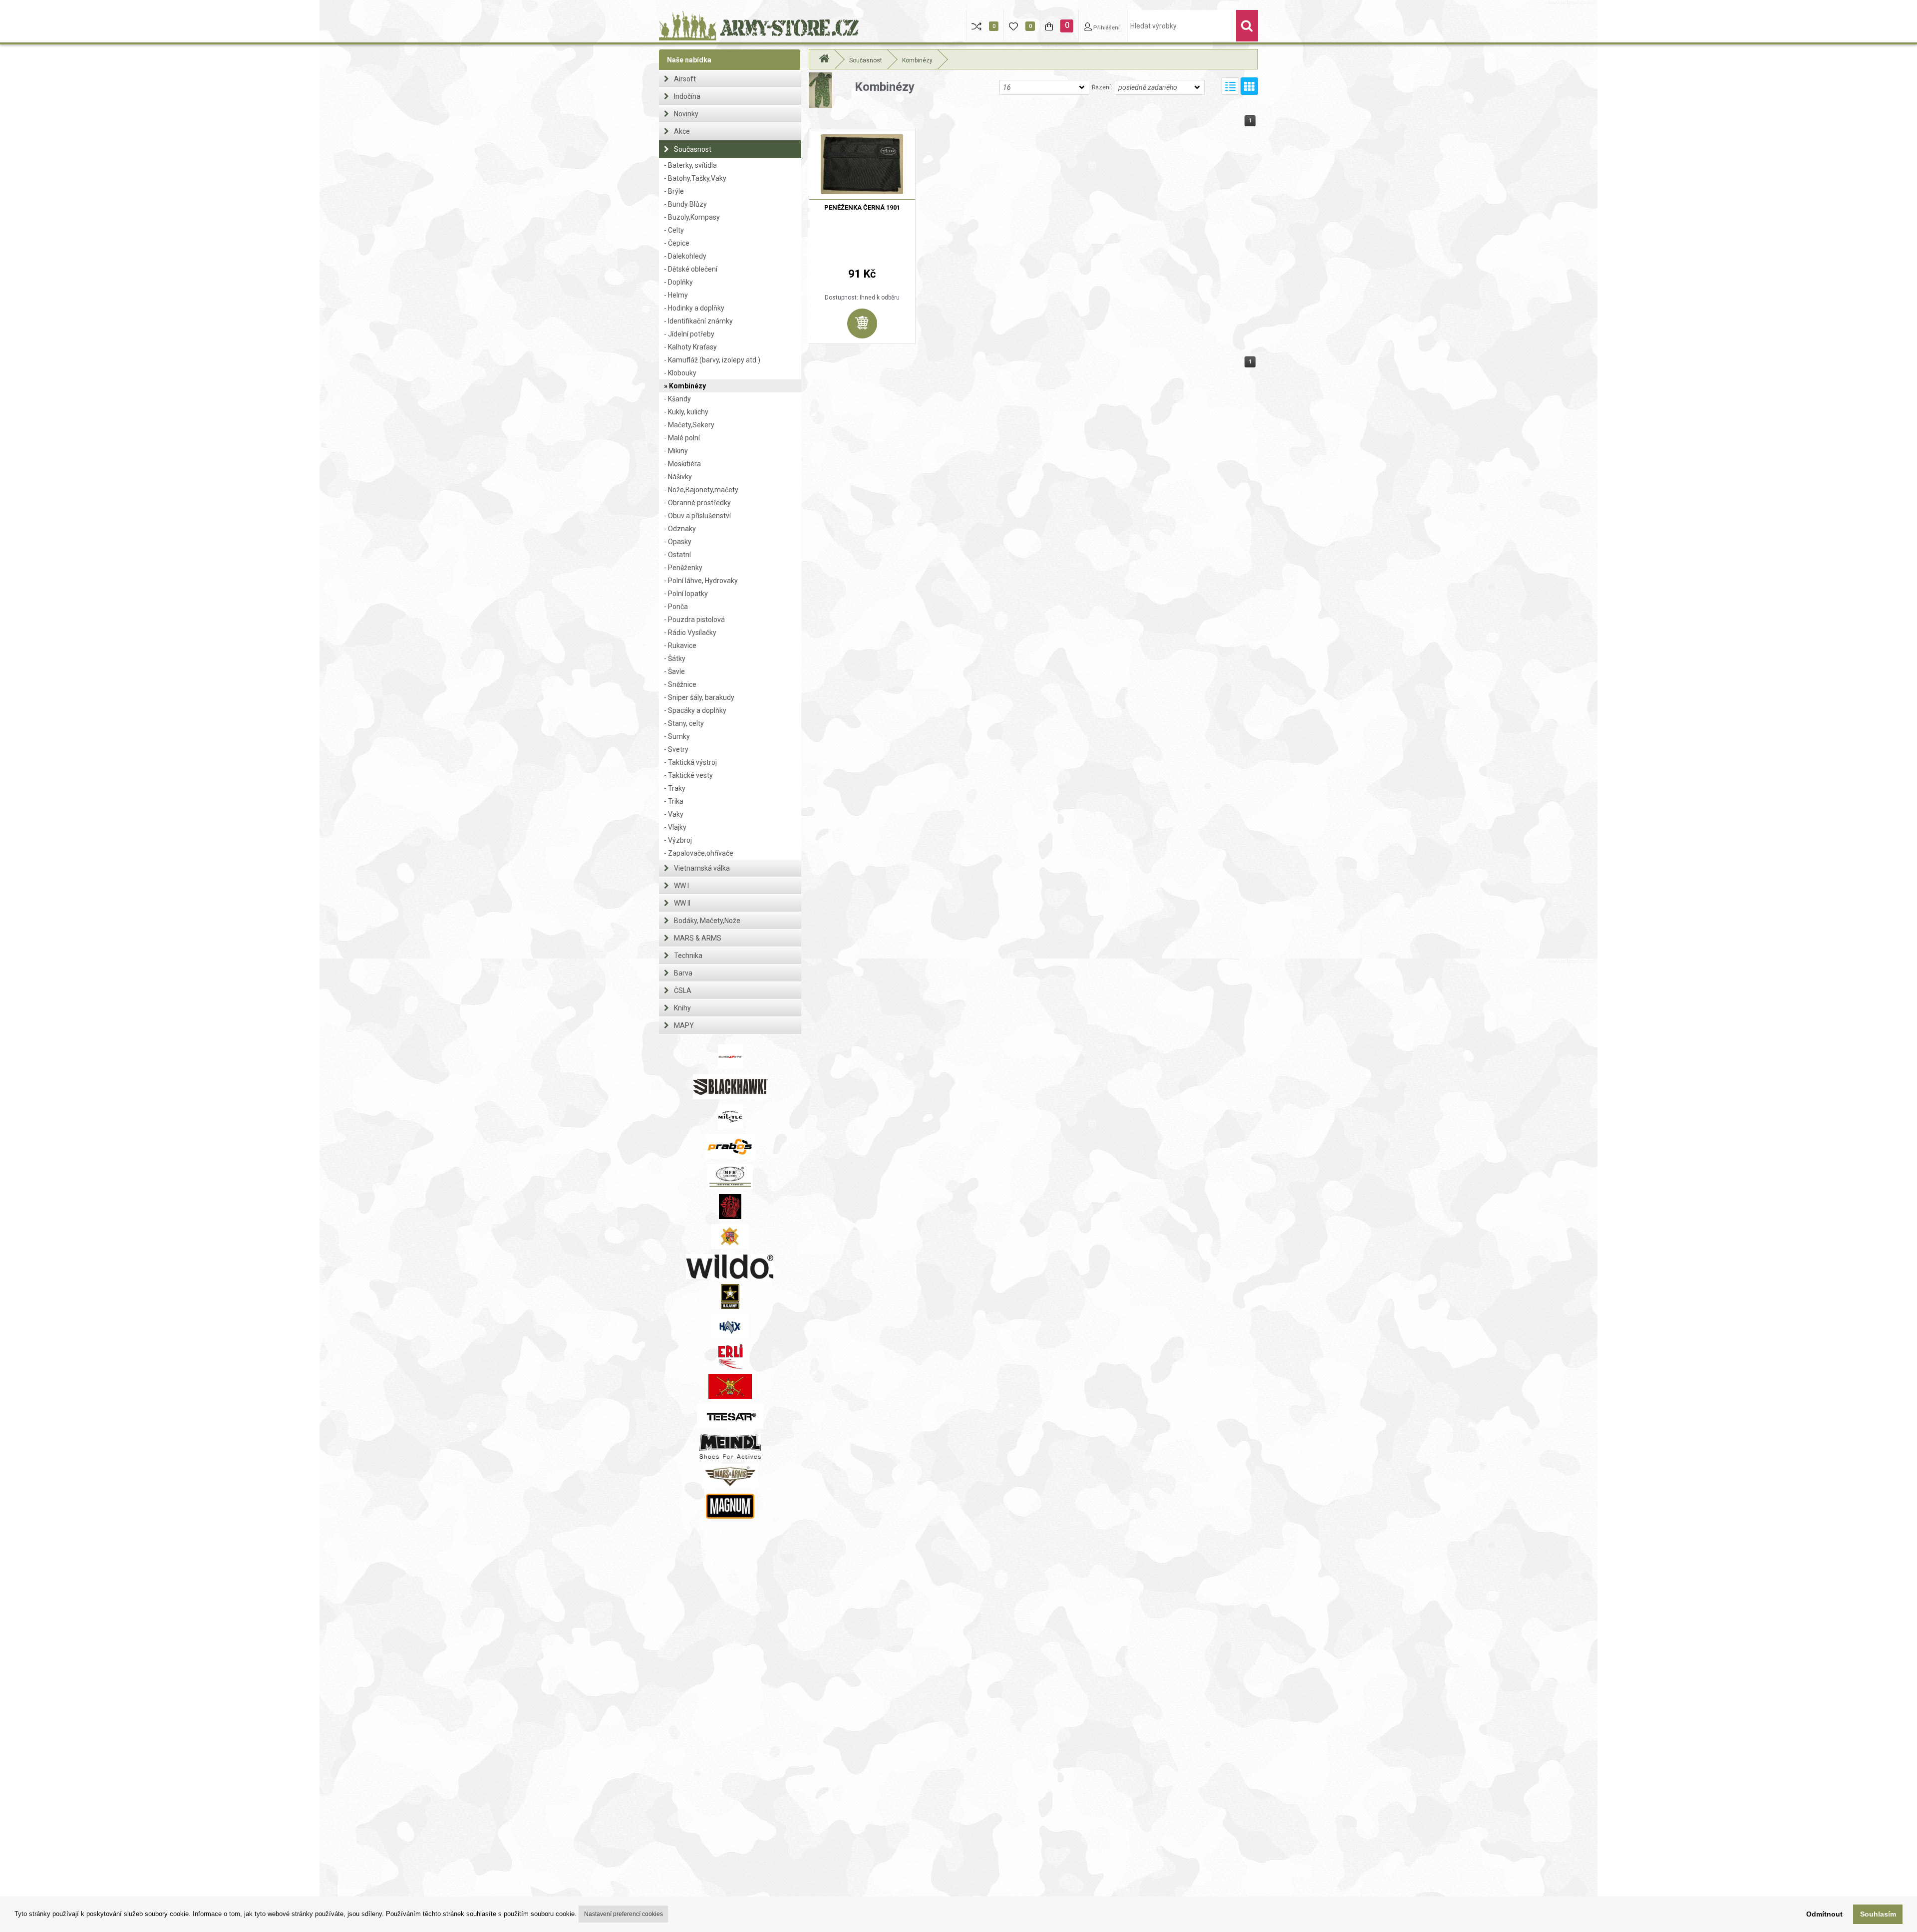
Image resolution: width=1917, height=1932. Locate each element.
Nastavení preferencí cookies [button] (624, 1914)
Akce (682, 131)
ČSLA (683, 990)
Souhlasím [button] (1878, 1914)
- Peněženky (683, 568)
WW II (682, 903)
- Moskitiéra (682, 464)
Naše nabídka (689, 60)
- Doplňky (678, 282)
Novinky (686, 114)
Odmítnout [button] (1824, 1914)
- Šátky (675, 658)
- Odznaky (680, 529)
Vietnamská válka (702, 868)
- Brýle (674, 191)
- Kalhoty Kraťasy (690, 347)
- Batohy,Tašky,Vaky (695, 178)
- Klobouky (680, 373)
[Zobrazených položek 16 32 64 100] (1044, 87)
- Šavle (674, 671)
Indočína (687, 96)
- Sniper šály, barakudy (699, 697)
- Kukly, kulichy (686, 412)
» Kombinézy (685, 386)
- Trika (674, 801)
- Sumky (677, 736)
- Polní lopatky (686, 594)
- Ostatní (677, 555)
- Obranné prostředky (697, 503)
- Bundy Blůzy (685, 204)
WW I (681, 886)
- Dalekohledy (685, 256)
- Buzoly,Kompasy (692, 217)
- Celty (674, 230)
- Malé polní (682, 438)
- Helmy (676, 295)
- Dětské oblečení (691, 269)
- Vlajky (675, 827)
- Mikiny (676, 451)
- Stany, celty (684, 723)
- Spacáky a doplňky (695, 710)
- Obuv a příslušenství (697, 516)
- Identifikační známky (698, 321)
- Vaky (674, 814)
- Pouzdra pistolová (694, 620)
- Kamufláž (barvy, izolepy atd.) (712, 360)
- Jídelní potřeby (689, 334)
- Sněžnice (680, 684)
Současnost (693, 149)
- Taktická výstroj (690, 762)
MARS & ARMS (698, 938)
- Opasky (678, 542)
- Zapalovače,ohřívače (699, 853)
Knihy (682, 1008)
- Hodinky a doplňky (694, 308)
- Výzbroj (678, 840)
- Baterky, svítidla (690, 165)
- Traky (675, 788)
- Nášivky (678, 477)
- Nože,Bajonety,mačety (701, 490)
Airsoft (685, 79)
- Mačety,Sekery (689, 425)
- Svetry (676, 749)
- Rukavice (680, 645)
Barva (683, 973)
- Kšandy (677, 399)
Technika (688, 956)
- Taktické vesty (688, 775)
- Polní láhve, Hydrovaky (701, 581)
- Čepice (677, 243)
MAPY (684, 1025)
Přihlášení (1106, 28)
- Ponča (676, 607)
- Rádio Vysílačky (690, 633)
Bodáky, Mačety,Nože (707, 921)
